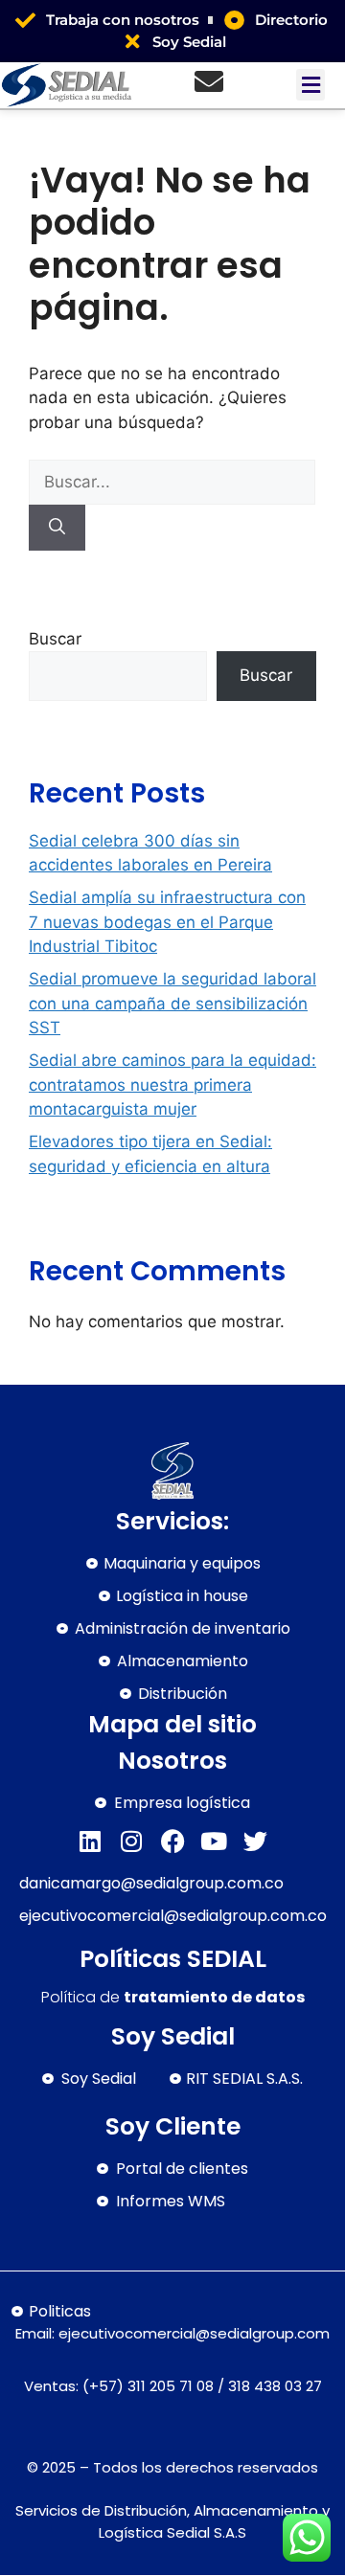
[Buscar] (57, 528)
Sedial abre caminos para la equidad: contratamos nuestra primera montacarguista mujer (172, 1085)
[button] (310, 85)
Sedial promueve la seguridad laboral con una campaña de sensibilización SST (172, 1003)
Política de (173, 1997)
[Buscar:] (172, 482)
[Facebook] (173, 1841)
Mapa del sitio (172, 1724)
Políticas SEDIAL (173, 1959)
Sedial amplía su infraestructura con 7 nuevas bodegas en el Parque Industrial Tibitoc (167, 922)
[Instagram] (132, 1841)
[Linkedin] (91, 1841)
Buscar (55, 639)
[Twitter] (255, 1841)
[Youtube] (214, 1841)
